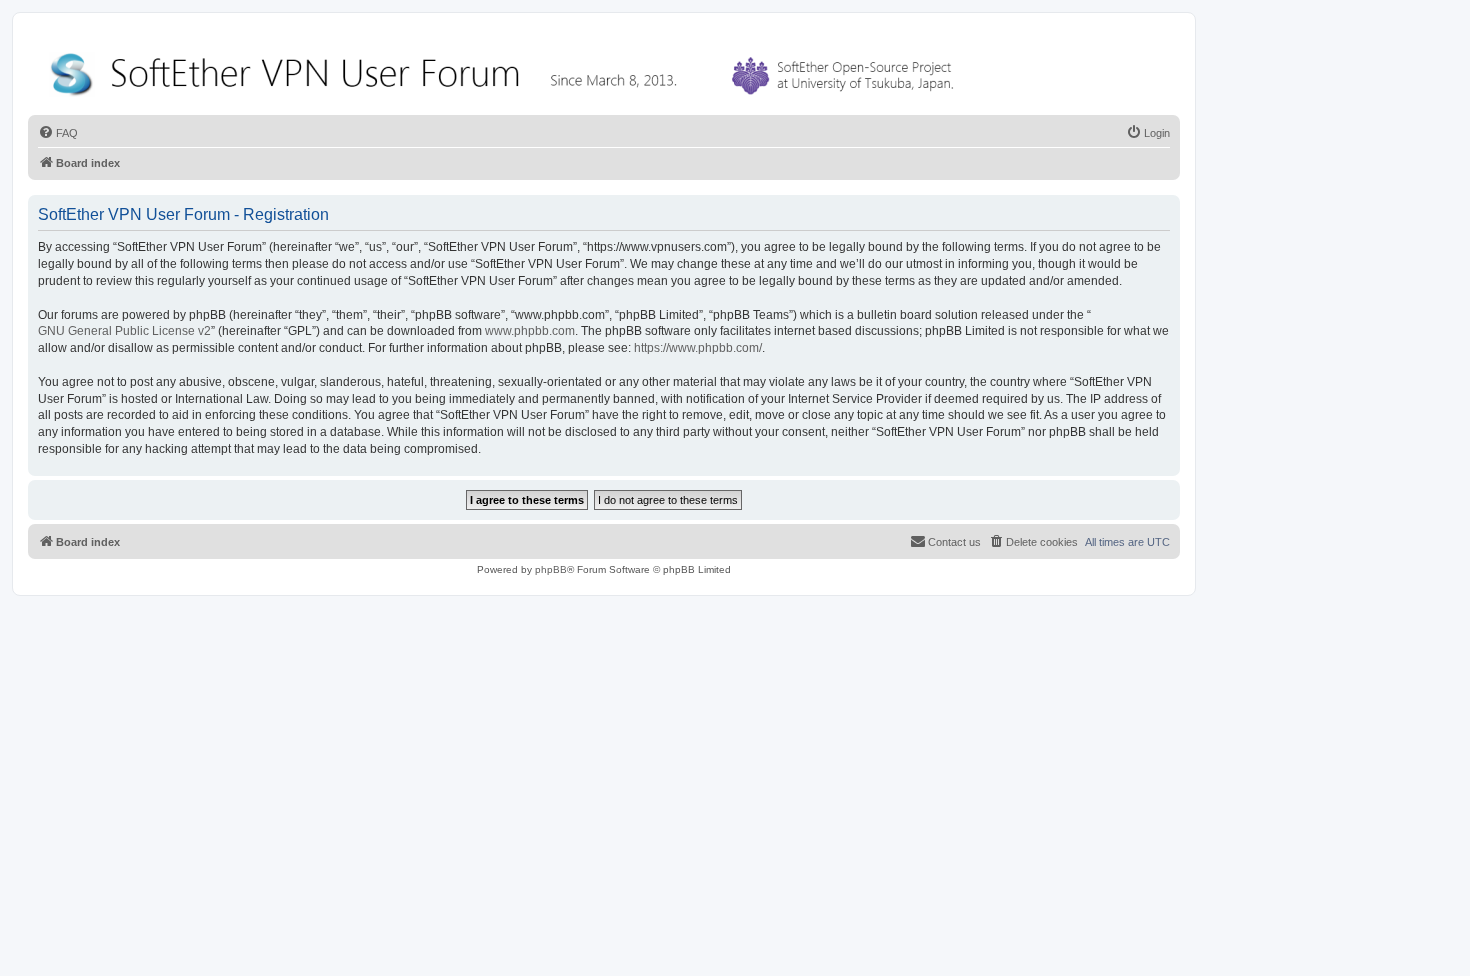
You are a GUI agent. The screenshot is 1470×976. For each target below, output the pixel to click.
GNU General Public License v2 (124, 331)
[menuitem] (58, 133)
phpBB (551, 569)
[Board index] (506, 69)
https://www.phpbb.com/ (698, 348)
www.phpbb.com (530, 331)
